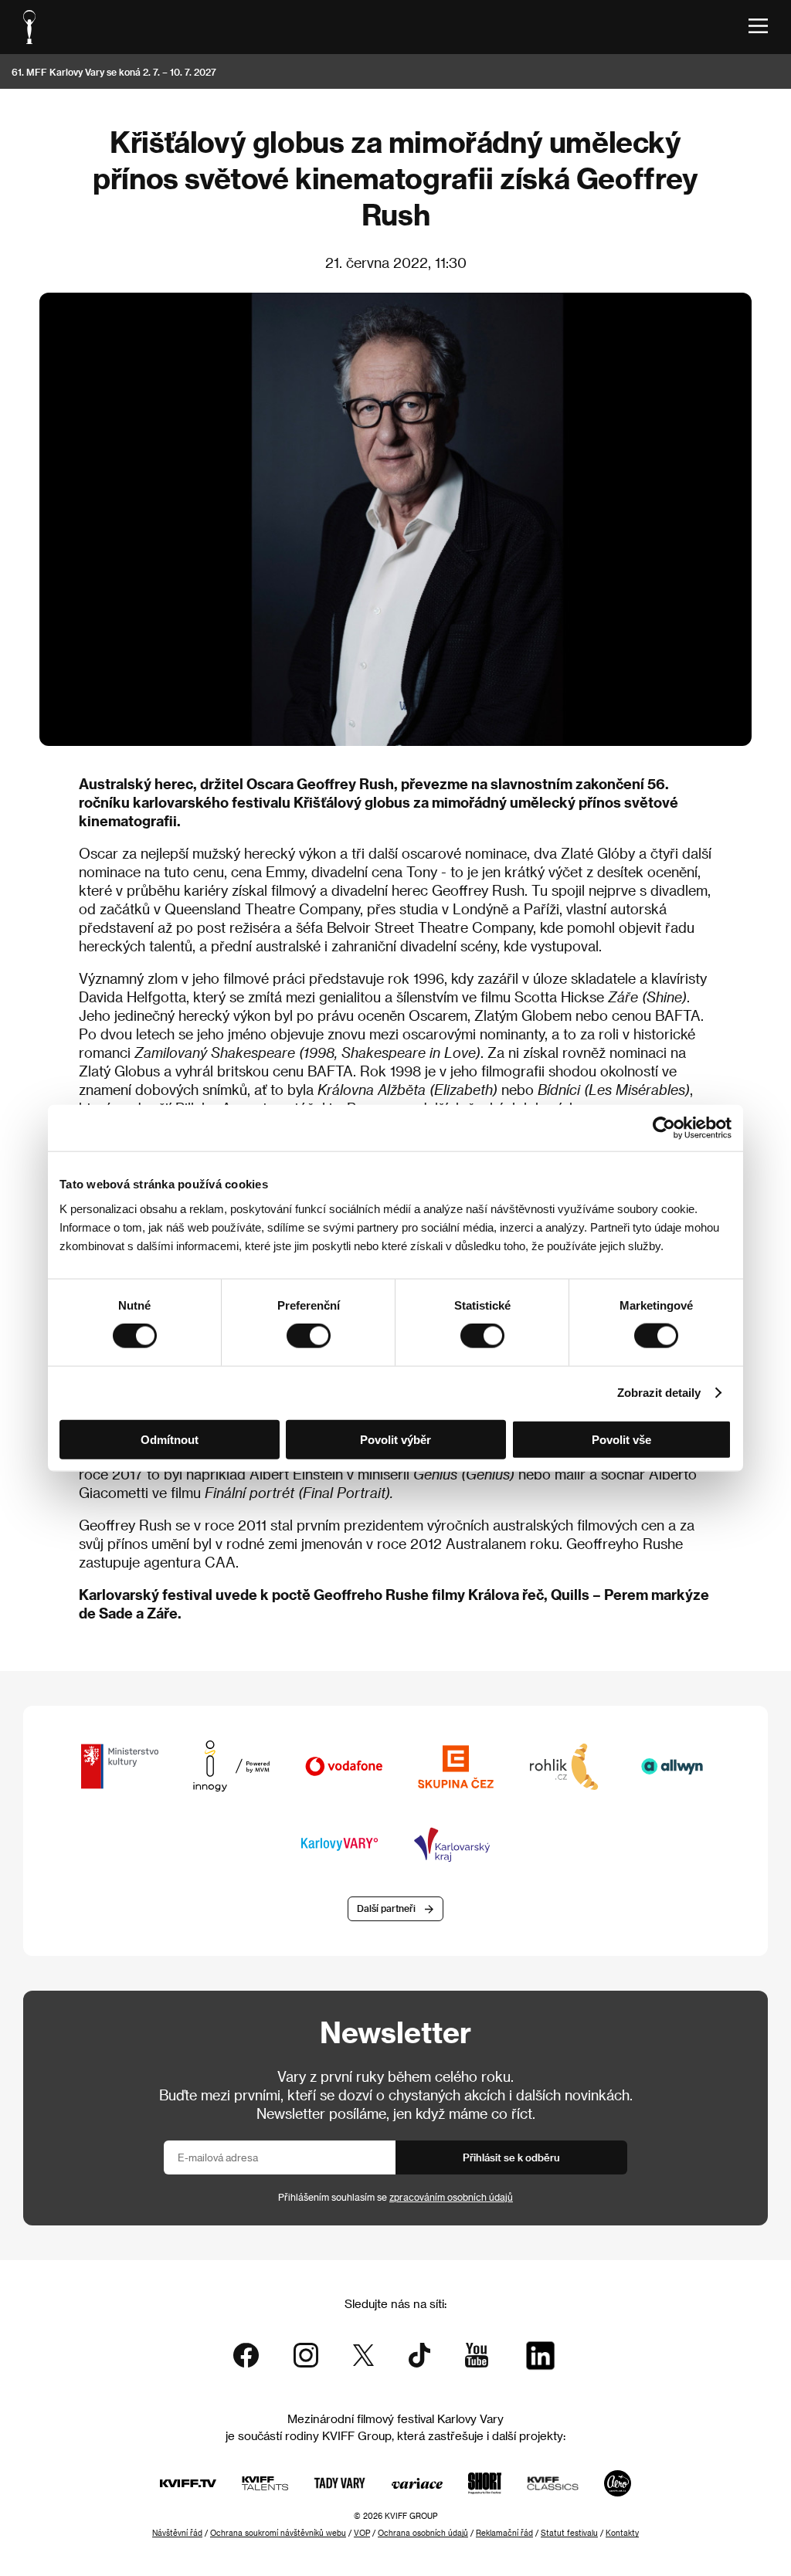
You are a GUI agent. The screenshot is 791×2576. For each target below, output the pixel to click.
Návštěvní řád (177, 2533)
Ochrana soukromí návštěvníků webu (278, 2533)
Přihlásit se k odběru (511, 2157)
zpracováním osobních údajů (451, 2197)
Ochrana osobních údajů (423, 2533)
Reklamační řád (504, 2533)
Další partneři (386, 1908)
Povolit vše (621, 1439)
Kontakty (622, 2533)
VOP (362, 2533)
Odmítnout (170, 1439)
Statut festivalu (569, 2533)
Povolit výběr (395, 1439)
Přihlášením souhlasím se (395, 2197)
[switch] (309, 1336)
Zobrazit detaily (659, 1393)
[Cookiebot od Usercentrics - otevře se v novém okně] (664, 1128)
